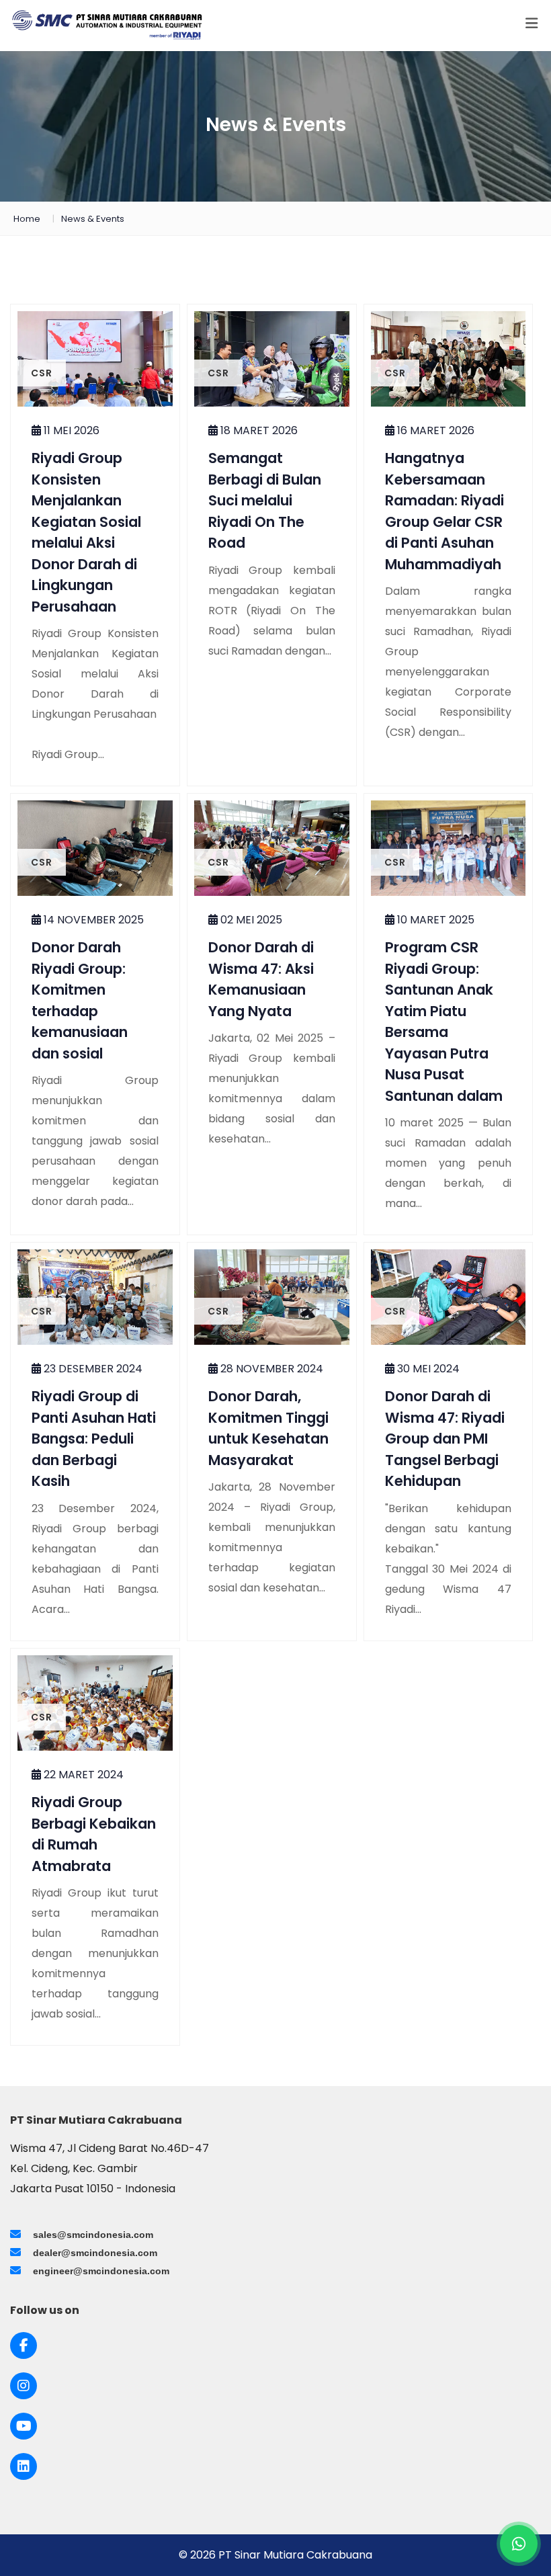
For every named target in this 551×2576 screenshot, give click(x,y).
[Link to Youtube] (24, 2426)
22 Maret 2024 (82, 1775)
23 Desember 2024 (92, 1369)
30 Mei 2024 (427, 1369)
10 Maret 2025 (434, 920)
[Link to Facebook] (24, 2345)
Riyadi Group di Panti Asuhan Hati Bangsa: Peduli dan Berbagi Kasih (94, 1439)
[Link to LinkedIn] (24, 2466)
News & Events (93, 219)
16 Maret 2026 (434, 430)
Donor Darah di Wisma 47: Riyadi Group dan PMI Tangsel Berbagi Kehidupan (445, 1439)
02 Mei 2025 (250, 920)
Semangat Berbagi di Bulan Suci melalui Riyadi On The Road (265, 500)
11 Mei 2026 (70, 430)
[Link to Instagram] (24, 2386)
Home (27, 219)
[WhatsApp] (519, 2544)
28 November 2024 (270, 1369)
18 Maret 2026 (258, 430)
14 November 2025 (92, 920)
